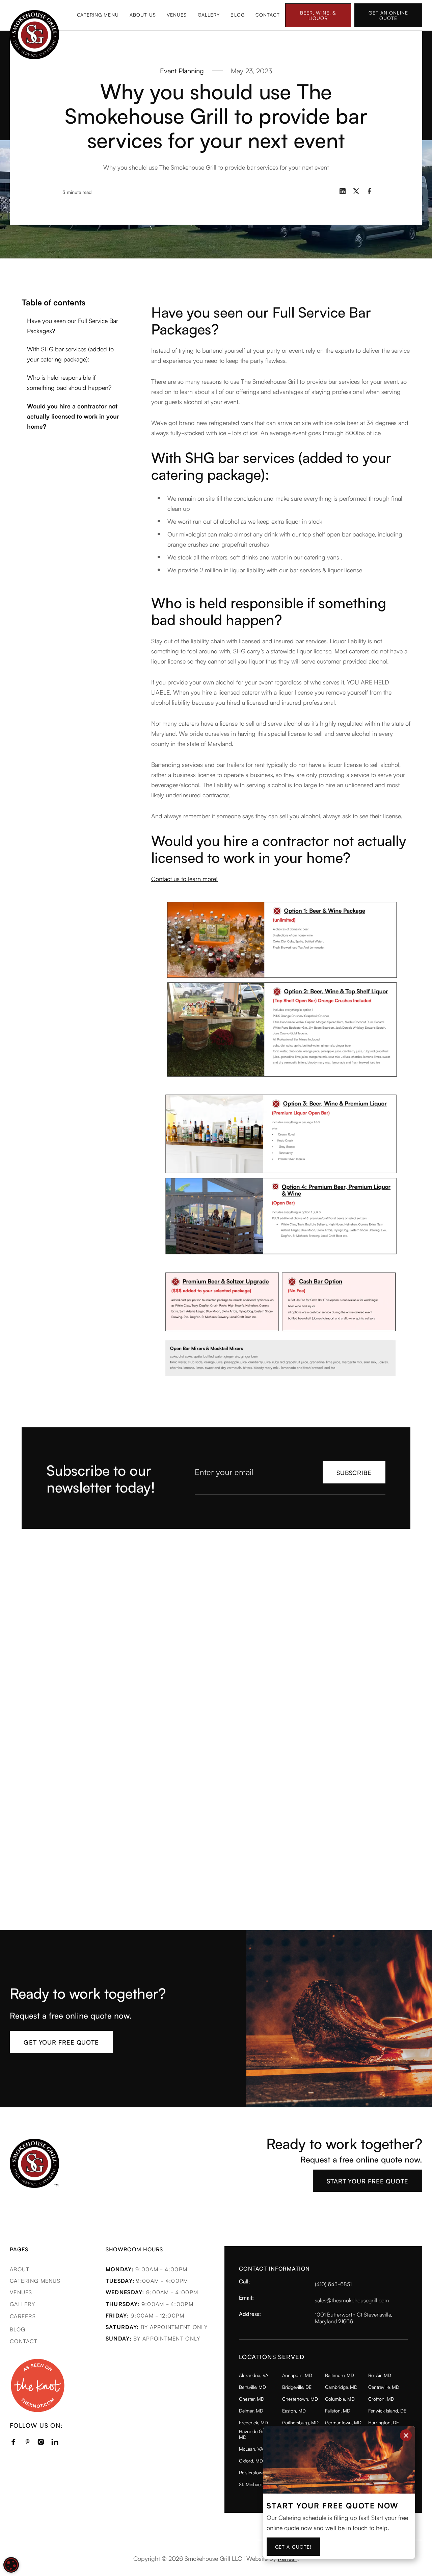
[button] (98, 16)
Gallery (209, 15)
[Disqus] (216, 1630)
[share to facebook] (370, 191)
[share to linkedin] (343, 191)
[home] (94, 35)
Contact (268, 15)
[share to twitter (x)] (356, 191)
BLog (18, 2329)
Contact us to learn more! (184, 878)
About (20, 2269)
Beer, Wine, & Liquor (318, 15)
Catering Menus (35, 2280)
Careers (23, 2316)
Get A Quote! (293, 2547)
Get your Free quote (61, 2042)
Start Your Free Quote (368, 2181)
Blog (237, 15)
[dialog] (11, 2565)
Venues (177, 15)
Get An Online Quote (388, 15)
